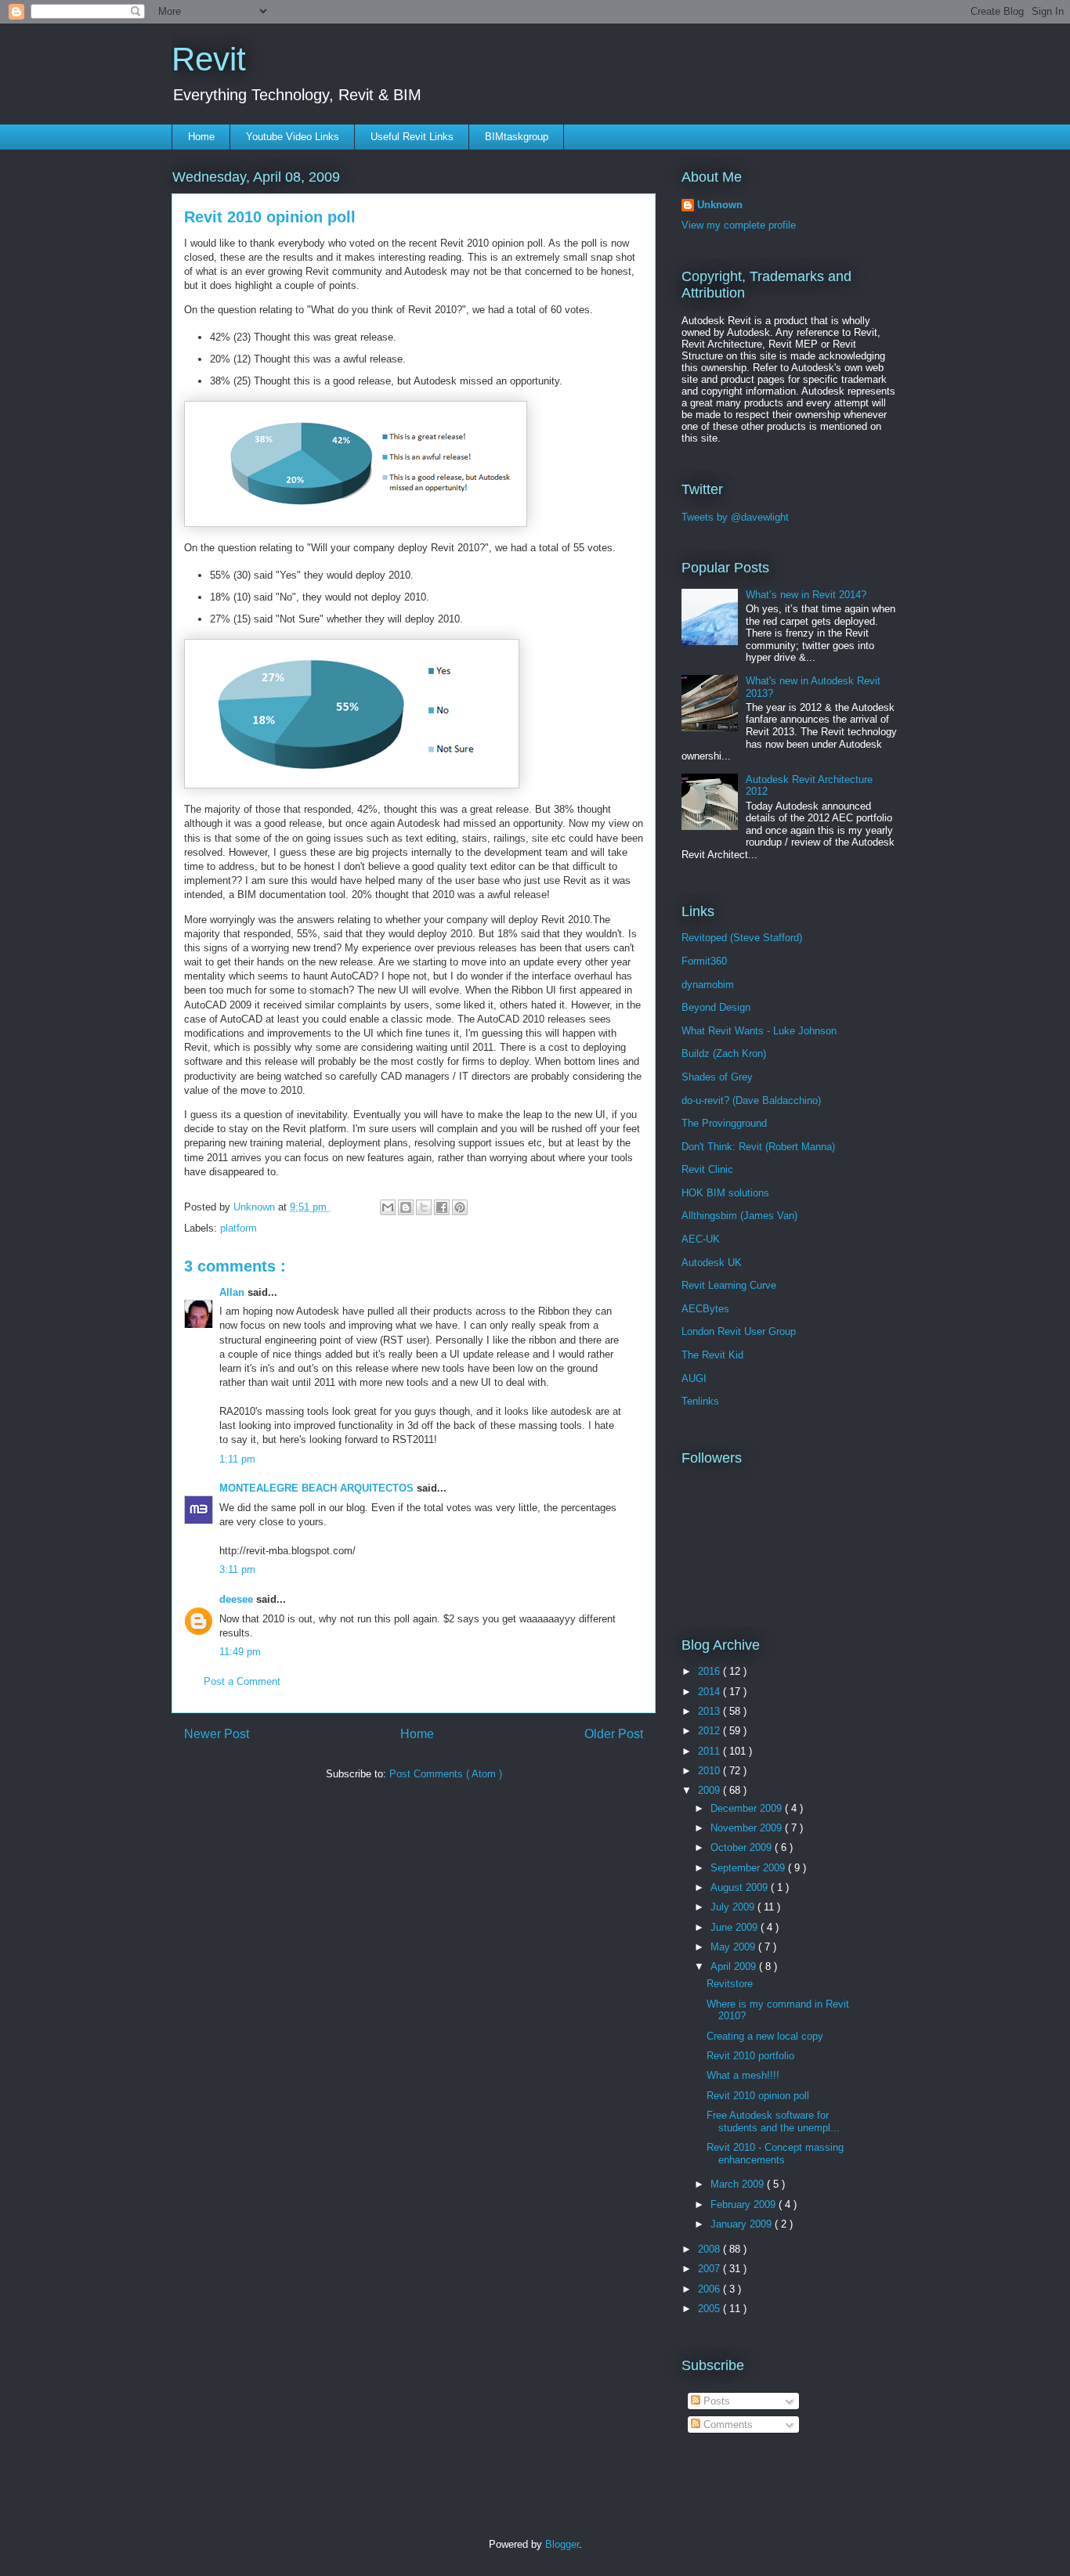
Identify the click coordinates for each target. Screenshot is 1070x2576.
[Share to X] (424, 1207)
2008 (710, 2249)
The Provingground (724, 1123)
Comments (727, 2424)
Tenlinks (700, 1401)
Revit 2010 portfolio (750, 2056)
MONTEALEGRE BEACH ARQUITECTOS (318, 1488)
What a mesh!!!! (743, 2075)
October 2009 (743, 1847)
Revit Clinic (707, 1169)
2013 (710, 1711)
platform (239, 1228)
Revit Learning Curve (729, 1285)
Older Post (614, 1734)
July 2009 (734, 1907)
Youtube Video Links (293, 137)
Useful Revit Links (412, 137)
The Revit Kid (712, 1355)
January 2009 (743, 2224)
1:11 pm (237, 1459)
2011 (710, 1751)
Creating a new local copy (765, 2036)
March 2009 (739, 2184)
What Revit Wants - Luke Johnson (759, 1031)
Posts (715, 2401)
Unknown (720, 205)
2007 (710, 2269)
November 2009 (748, 1828)
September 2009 (749, 1868)
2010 (710, 1771)
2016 (710, 1671)
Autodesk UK (712, 1263)
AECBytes (705, 1309)
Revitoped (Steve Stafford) (742, 938)
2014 (710, 1692)
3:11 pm (237, 1569)
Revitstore (730, 1984)
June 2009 (736, 1927)
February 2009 (745, 2204)
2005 (710, 2309)
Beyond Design (716, 1007)
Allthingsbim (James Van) (739, 1216)
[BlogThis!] (406, 1207)
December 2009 (748, 1808)
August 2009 (741, 1887)
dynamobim (708, 985)
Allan (233, 1292)
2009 (710, 1790)
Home (201, 137)
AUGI (694, 1378)
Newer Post (217, 1734)
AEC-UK (701, 1239)
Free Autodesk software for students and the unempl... (773, 2121)
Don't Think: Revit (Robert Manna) (758, 1147)
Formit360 (704, 961)
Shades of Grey (717, 1077)
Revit (209, 59)
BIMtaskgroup (517, 137)
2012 (710, 1731)
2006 (710, 2289)
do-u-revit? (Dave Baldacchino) (751, 1100)
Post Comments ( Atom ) (446, 1774)
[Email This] (388, 1207)
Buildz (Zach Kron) (724, 1053)
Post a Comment (242, 1681)
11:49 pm (240, 1652)
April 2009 (735, 1966)
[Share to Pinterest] (460, 1207)
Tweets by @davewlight (735, 517)
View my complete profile (739, 225)
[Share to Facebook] (442, 1207)
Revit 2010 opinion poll (758, 2096)
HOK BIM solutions (725, 1193)
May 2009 (734, 1947)
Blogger (562, 2544)
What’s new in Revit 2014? (806, 595)
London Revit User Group (739, 1331)
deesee (238, 1599)
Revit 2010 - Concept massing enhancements (775, 2154)
